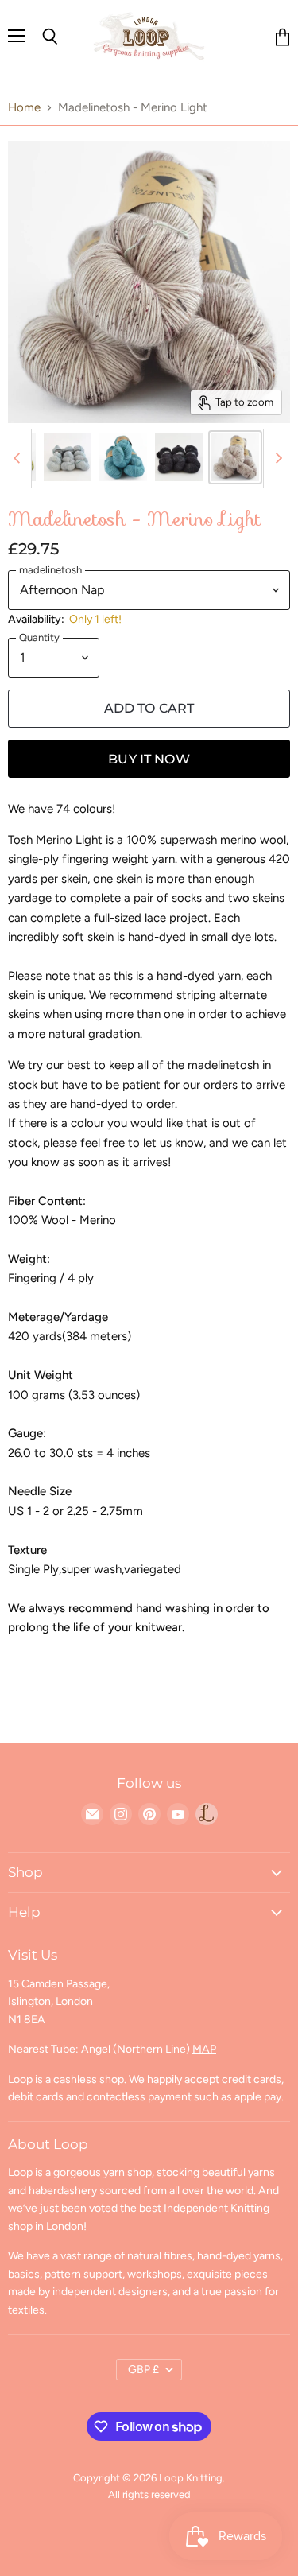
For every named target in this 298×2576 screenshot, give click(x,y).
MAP (204, 2049)
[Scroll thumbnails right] (276, 458)
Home (24, 108)
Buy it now (149, 759)
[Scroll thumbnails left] (19, 458)
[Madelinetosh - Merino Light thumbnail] (68, 457)
